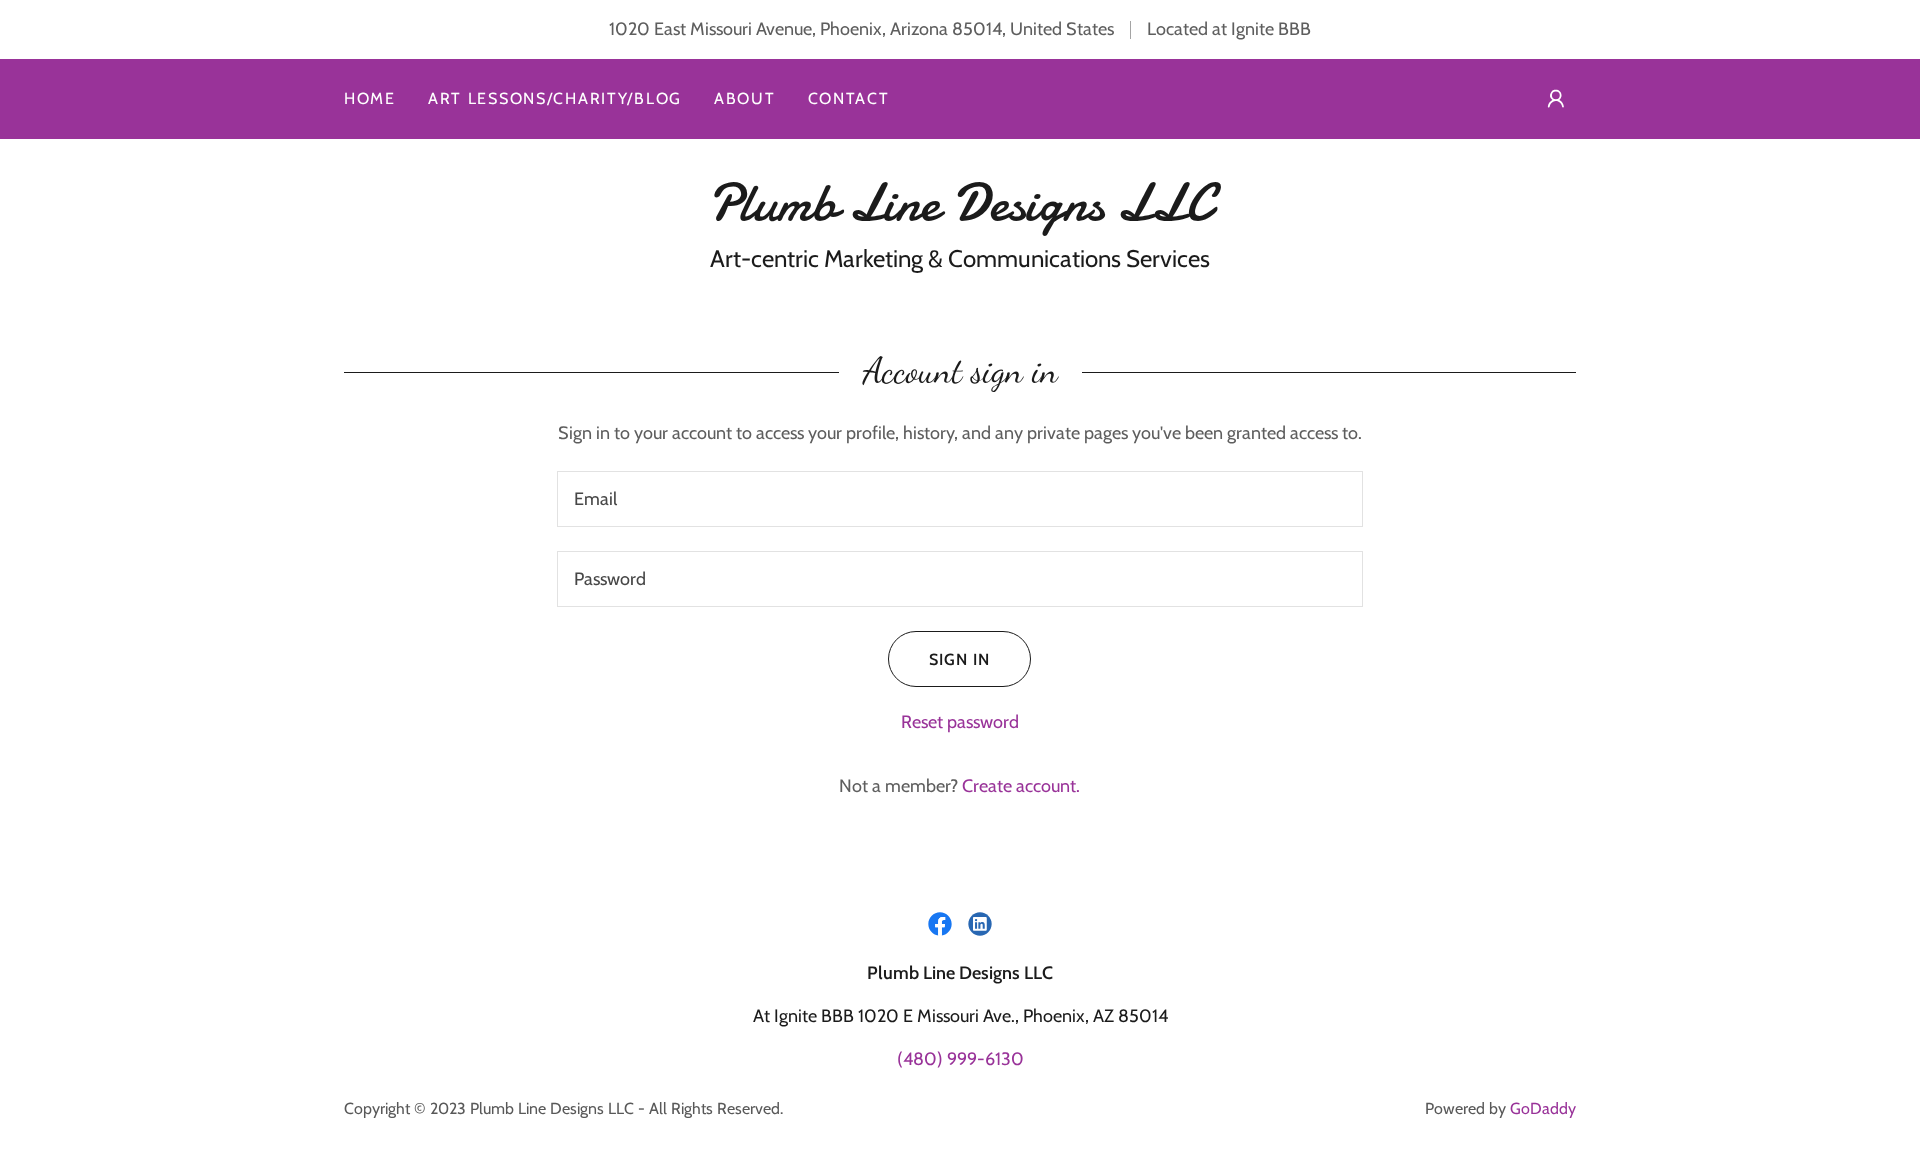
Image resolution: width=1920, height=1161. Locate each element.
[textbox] (959, 499)
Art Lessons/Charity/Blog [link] (555, 98)
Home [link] (370, 98)
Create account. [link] (1021, 786)
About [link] (745, 98)
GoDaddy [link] (1543, 1108)
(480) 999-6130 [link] (960, 1059)
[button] (1556, 99)
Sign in (959, 659)
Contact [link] (849, 98)
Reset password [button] (960, 722)
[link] (959, 214)
